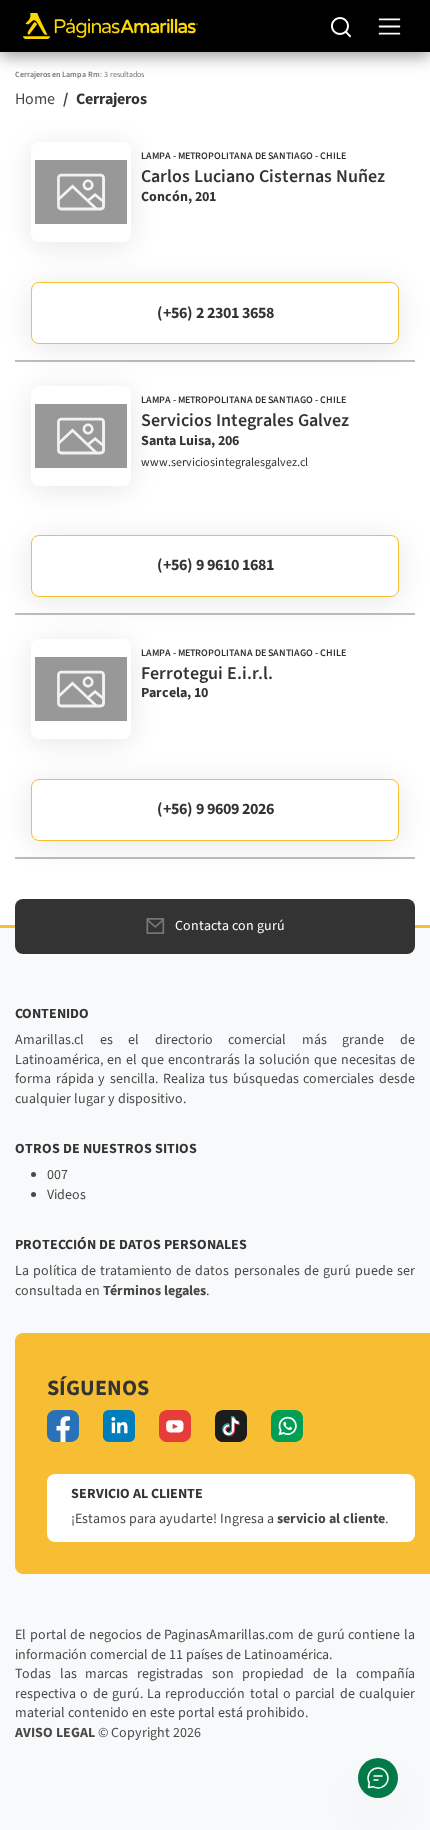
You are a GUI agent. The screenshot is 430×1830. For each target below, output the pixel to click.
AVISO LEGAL (55, 1733)
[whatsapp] (287, 1426)
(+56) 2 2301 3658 (215, 313)
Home (35, 99)
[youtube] (175, 1426)
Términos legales (154, 1291)
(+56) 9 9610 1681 (215, 565)
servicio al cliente (331, 1519)
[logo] (81, 192)
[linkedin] (119, 1426)
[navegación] (389, 26)
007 (57, 1175)
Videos (66, 1195)
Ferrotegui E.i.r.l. (207, 673)
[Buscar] (341, 26)
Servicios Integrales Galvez (245, 420)
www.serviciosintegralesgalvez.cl (224, 463)
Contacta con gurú (230, 926)
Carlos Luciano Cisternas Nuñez (263, 176)
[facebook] (63, 1426)
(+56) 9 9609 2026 (215, 809)
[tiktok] (231, 1426)
